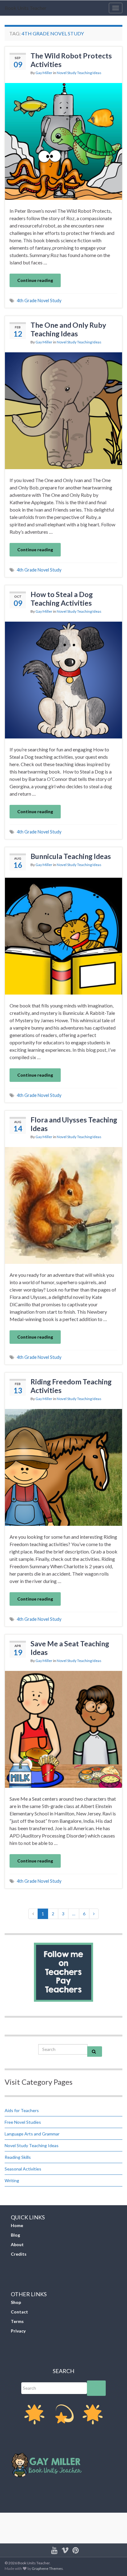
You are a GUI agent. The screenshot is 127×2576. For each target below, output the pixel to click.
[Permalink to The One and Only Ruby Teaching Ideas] (63, 410)
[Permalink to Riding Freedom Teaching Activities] (63, 1467)
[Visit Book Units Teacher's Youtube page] (54, 2549)
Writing (12, 2180)
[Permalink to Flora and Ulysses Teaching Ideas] (63, 1205)
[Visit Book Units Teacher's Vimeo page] (65, 2549)
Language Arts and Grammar (32, 2134)
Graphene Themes (47, 2568)
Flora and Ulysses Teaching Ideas (74, 1124)
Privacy (18, 2331)
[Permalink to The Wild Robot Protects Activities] (63, 141)
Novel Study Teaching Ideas (79, 73)
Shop (16, 2302)
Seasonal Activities (23, 2169)
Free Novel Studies (23, 2122)
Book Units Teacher (26, 8)
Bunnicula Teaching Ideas (71, 856)
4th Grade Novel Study (39, 301)
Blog (15, 2235)
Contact (19, 2312)
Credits (19, 2254)
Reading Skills (18, 2157)
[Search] (96, 2388)
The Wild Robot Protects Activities (71, 60)
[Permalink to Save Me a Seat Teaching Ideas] (63, 1729)
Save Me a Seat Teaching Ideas (70, 1648)
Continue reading (35, 280)
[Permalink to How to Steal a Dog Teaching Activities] (63, 679)
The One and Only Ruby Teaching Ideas (68, 329)
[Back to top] (113, 2562)
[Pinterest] (76, 2549)
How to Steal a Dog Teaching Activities (62, 599)
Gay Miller (44, 73)
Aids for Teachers (22, 2110)
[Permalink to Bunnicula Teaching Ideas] (63, 935)
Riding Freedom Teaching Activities (71, 1386)
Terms (17, 2321)
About (17, 2244)
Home (17, 2225)
